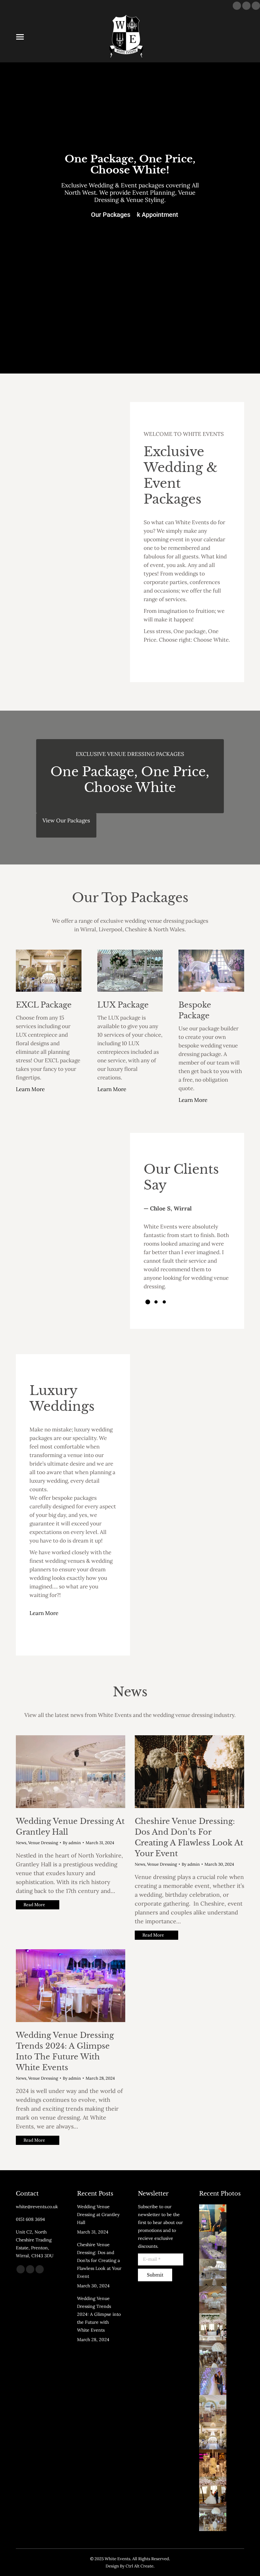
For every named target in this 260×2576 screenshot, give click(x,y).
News (21, 1843)
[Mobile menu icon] (20, 37)
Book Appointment (152, 215)
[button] (148, 1302)
